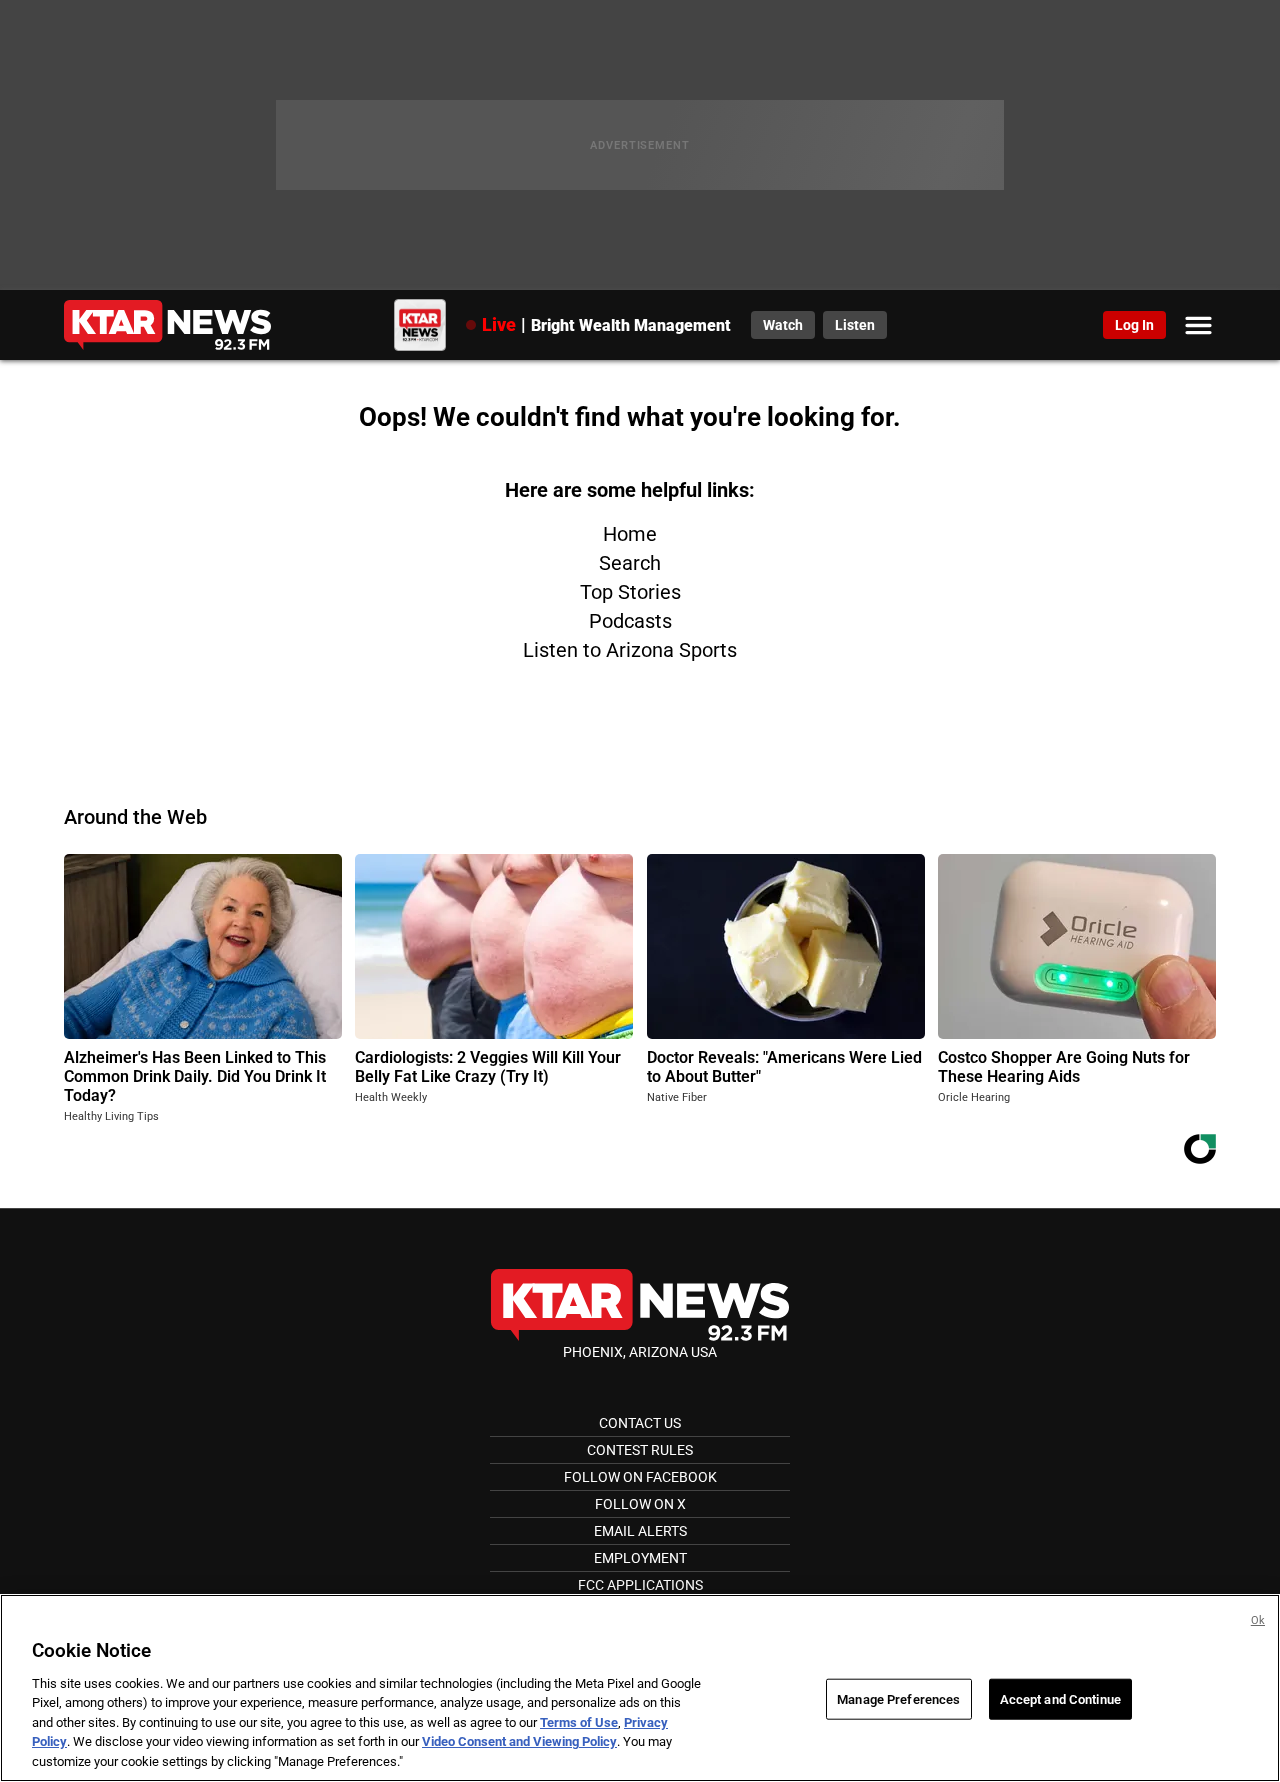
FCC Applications (640, 1585)
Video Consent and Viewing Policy (519, 1742)
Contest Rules (640, 1450)
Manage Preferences (898, 1698)
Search (630, 563)
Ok (1258, 1620)
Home (630, 534)
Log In (1134, 325)
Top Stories (630, 592)
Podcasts (630, 621)
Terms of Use (579, 1722)
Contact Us (640, 1423)
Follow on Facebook (640, 1477)
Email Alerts (640, 1531)
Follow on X (640, 1504)
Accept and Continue (1060, 1698)
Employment (640, 1558)
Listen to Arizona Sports (630, 650)
